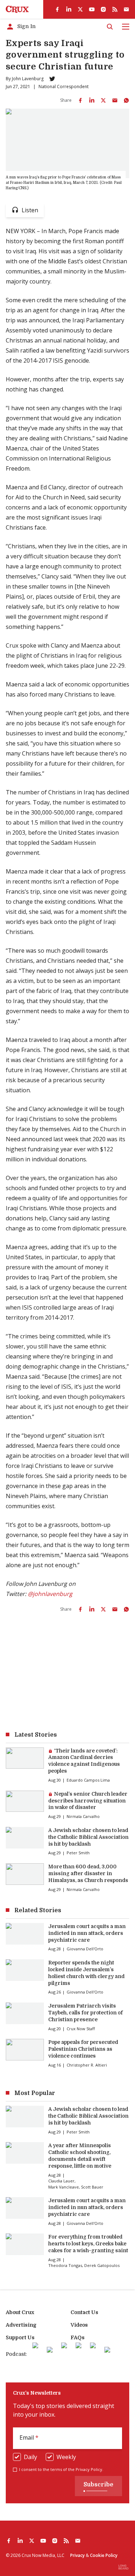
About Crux (20, 2312)
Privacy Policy (89, 2469)
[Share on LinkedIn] (92, 100)
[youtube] (92, 9)
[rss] (115, 9)
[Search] (110, 27)
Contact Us (84, 2312)
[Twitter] (52, 79)
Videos (79, 2325)
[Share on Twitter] (103, 100)
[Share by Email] (115, 100)
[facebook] (57, 9)
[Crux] (17, 9)
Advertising (21, 2325)
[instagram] (103, 9)
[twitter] (80, 9)
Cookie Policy (104, 2555)
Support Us (20, 2337)
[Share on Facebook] (80, 100)
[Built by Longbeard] (123, 2567)
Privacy (77, 2555)
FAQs (78, 2337)
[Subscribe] (126, 9)
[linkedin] (69, 9)
